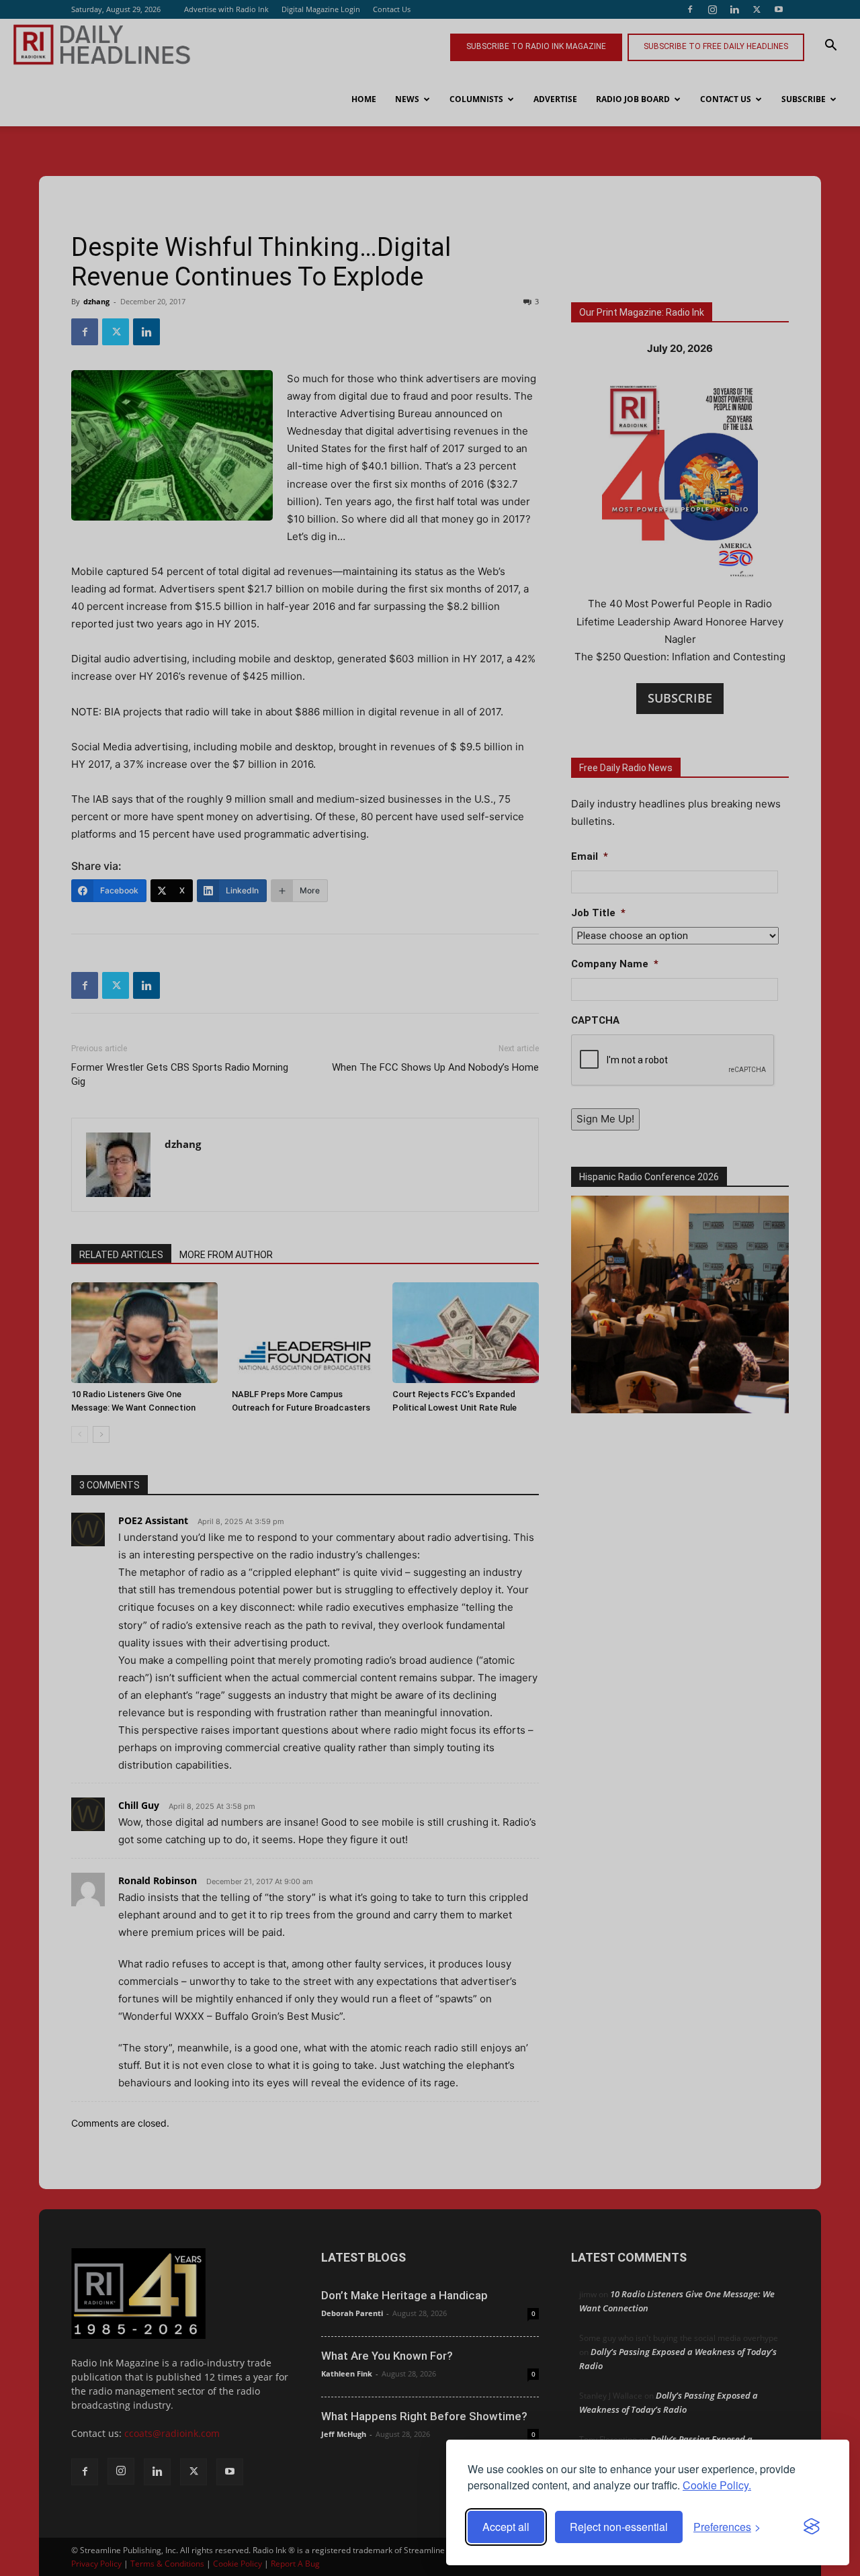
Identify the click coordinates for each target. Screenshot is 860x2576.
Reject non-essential (619, 2527)
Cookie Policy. (717, 2485)
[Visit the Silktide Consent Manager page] (812, 2527)
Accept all (506, 2527)
